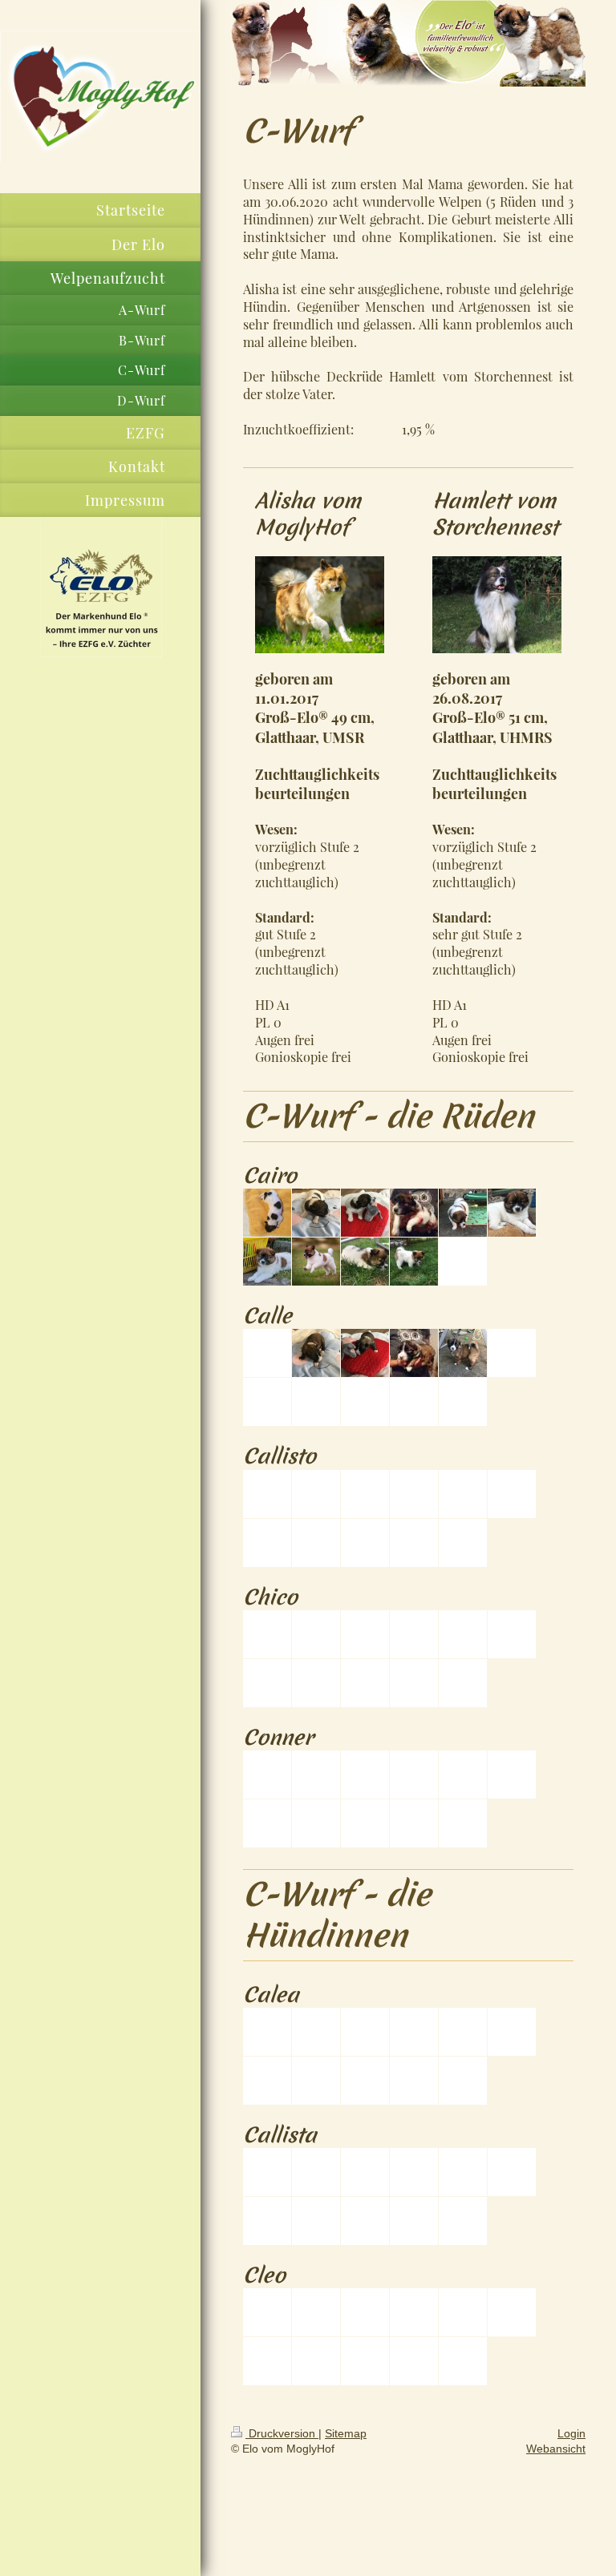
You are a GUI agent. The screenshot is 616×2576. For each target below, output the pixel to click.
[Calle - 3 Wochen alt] (414, 1353)
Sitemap (346, 2433)
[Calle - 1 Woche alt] (316, 1353)
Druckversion (282, 2433)
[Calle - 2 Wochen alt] (365, 1353)
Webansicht (556, 2449)
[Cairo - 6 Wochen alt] (267, 1262)
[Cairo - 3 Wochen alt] (414, 1213)
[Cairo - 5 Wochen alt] (512, 1213)
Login (571, 2433)
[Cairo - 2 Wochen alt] (365, 1213)
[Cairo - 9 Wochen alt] (414, 1262)
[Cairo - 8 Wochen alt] (365, 1262)
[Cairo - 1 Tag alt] (267, 1213)
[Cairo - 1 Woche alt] (316, 1213)
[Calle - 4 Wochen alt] (463, 1353)
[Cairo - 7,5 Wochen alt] (316, 1262)
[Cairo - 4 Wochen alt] (463, 1213)
